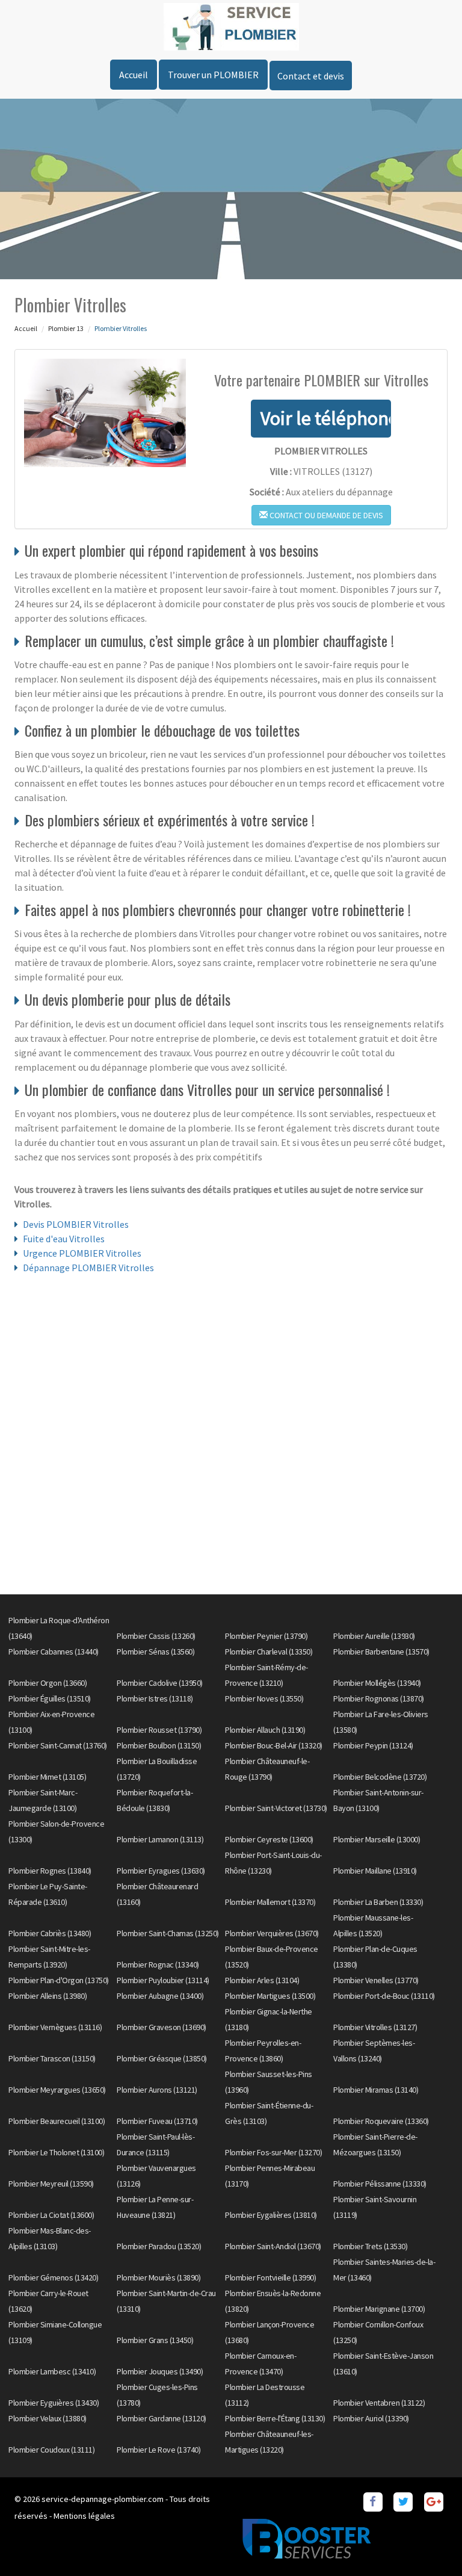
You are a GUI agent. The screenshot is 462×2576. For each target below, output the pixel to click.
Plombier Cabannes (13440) (54, 1652)
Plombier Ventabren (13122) (379, 2403)
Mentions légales (84, 2516)
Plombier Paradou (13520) (159, 2246)
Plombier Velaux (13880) (48, 2418)
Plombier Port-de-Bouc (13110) (384, 1996)
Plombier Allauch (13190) (265, 1730)
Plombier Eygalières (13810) (271, 2215)
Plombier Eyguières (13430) (54, 2403)
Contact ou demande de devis (325, 515)
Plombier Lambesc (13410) (52, 2371)
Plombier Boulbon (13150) (159, 1745)
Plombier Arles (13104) (262, 1980)
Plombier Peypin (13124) (373, 1745)
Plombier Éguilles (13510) (50, 1698)
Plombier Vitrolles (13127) (375, 2027)
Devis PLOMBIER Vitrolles (76, 1224)
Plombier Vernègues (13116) (55, 2027)
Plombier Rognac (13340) (158, 1965)
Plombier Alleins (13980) (48, 1996)
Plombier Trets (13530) (370, 2246)
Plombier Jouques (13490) (160, 2371)
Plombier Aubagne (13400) (160, 1996)
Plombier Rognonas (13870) (379, 1698)
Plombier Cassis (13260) (156, 1636)
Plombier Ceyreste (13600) (269, 1839)
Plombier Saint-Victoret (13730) (276, 1808)
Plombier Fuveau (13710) (157, 2121)
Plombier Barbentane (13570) (381, 1652)
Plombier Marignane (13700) (379, 2309)
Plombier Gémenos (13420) (53, 2277)
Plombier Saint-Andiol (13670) (273, 2246)
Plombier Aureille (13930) (374, 1636)
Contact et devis (311, 76)
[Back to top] (429, 2543)
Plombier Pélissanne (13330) (380, 2184)
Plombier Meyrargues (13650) (57, 2090)
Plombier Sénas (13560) (156, 1652)
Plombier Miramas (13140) (376, 2090)
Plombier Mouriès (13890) (159, 2277)
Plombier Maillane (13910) (375, 1871)
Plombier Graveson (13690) (162, 2027)
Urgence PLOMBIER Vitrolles (82, 1253)
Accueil (134, 75)
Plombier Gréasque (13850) (162, 2058)
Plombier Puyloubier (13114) (163, 1980)
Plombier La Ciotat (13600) (51, 2215)
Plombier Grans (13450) (155, 2340)
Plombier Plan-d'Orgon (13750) (59, 1980)
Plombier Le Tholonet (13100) (56, 2152)
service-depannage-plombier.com (103, 2499)
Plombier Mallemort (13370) (270, 1902)
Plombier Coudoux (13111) (51, 2450)
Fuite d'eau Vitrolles (64, 1239)
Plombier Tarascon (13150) (52, 2058)
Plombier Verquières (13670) (272, 1933)
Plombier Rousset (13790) (159, 1730)
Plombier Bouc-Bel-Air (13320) (274, 1745)
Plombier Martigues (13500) (270, 1996)
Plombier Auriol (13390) (371, 2418)
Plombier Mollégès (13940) (377, 1683)
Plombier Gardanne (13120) (162, 2418)
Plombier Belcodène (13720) (380, 1777)
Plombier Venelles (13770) (376, 1980)
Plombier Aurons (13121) (157, 2090)
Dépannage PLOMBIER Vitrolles (88, 1268)
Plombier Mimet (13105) (47, 1777)
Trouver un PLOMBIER (213, 75)
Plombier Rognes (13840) (50, 1871)
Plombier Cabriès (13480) (50, 1933)
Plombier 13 (66, 328)
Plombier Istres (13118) (155, 1698)
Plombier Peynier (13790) (266, 1636)
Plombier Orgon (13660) (48, 1683)
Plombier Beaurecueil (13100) (57, 2121)
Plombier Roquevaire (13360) (381, 2121)
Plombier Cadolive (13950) (160, 1683)
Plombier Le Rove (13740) (159, 2450)
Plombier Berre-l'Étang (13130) (275, 2418)
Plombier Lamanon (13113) (160, 1839)
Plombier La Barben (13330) (378, 1902)
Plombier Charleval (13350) (269, 1652)
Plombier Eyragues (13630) (161, 1871)
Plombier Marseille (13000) (377, 1839)
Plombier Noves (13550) (264, 1698)
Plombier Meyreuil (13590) (51, 2184)
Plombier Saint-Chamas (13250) (168, 1933)
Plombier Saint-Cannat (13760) (58, 1745)
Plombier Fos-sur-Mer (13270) (273, 2152)
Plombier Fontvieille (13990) (270, 2277)
